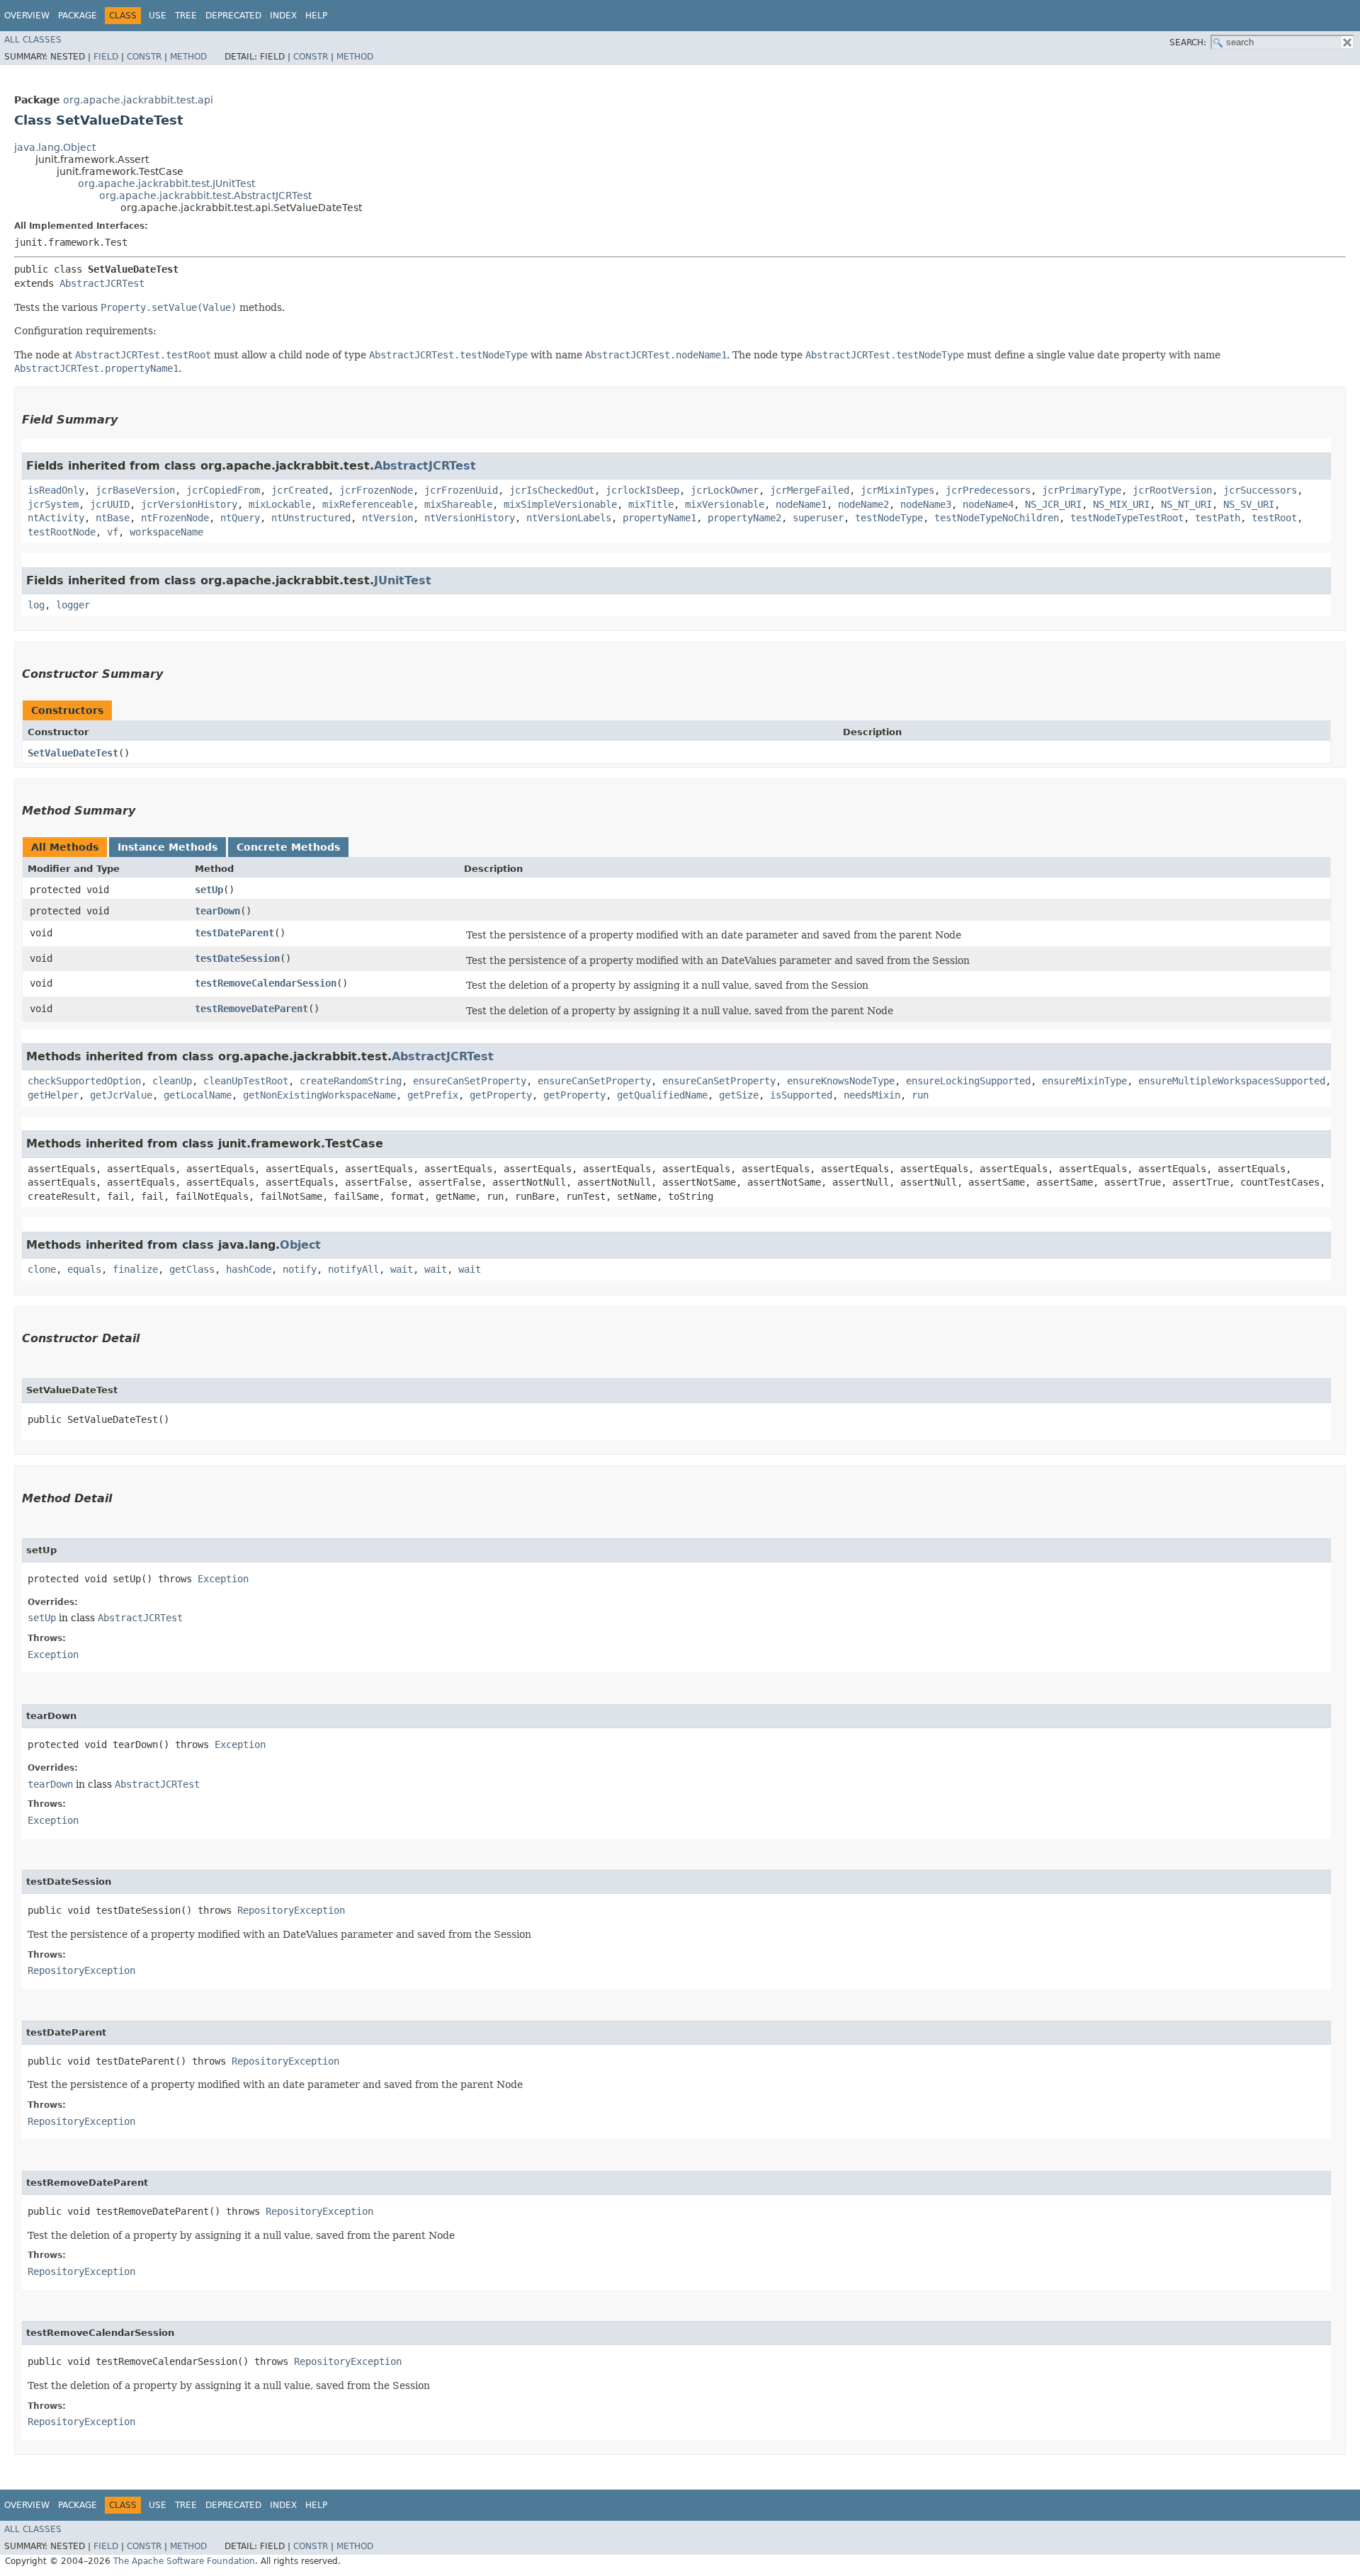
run (920, 1095)
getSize (739, 1095)
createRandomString (351, 1081)
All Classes (33, 40)
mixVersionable (725, 504)
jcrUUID (110, 504)
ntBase (113, 518)
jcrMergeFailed (810, 490)
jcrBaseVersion (135, 490)
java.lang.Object (55, 147)
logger (73, 605)
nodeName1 (801, 504)
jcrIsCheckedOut (552, 490)
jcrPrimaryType (1082, 490)
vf (113, 532)
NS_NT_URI (1186, 504)
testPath (1218, 518)
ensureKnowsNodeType (841, 1081)
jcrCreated (300, 490)
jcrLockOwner (725, 490)
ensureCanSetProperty (470, 1081)
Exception (223, 1579)
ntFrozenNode (175, 518)
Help (316, 16)
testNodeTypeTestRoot (1127, 518)
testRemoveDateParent (251, 1009)
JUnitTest (403, 580)
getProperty (501, 1095)
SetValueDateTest (73, 753)
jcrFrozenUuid (461, 490)
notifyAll (353, 1269)
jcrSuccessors (1260, 490)
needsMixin (872, 1095)
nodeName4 (988, 504)
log (36, 605)
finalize (135, 1269)
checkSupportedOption (84, 1081)
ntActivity (56, 518)
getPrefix (433, 1095)
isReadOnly (56, 490)
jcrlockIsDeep (642, 490)
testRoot (1274, 518)
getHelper (53, 1095)
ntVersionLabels (569, 518)
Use (158, 16)
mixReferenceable (368, 504)
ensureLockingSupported (968, 1081)
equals (84, 1269)
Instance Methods (168, 847)
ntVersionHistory (470, 518)
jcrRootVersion (1172, 490)
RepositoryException (291, 1910)
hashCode (249, 1269)
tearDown (217, 911)
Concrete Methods (288, 847)
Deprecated (233, 16)
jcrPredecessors (988, 490)
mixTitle (651, 504)
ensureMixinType (1084, 1081)
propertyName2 (744, 518)
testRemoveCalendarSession (266, 983)
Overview (27, 16)
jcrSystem (53, 504)
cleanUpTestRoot (246, 1081)
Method (188, 57)
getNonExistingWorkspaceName (319, 1095)
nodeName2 (863, 504)
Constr (144, 57)
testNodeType (889, 518)
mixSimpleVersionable (560, 504)
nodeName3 (926, 504)
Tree (186, 16)
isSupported (801, 1095)
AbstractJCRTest (102, 283)
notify (300, 1269)
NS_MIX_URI (1121, 504)
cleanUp (172, 1081)
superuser (818, 518)
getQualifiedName (662, 1095)
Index (283, 16)
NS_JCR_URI (1053, 504)
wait (402, 1269)
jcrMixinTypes (897, 490)
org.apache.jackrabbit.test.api (138, 100)
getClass (192, 1269)
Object (300, 1245)
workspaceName (166, 532)
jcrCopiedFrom (223, 490)
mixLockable (280, 504)
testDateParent (234, 933)
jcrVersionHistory (189, 504)
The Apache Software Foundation (184, 2561)
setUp (209, 890)
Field (106, 57)
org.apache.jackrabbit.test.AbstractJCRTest (205, 195)
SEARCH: (1188, 42)
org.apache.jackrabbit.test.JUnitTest (166, 183)
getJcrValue (121, 1095)
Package (78, 16)
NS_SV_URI (1249, 504)
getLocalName (198, 1095)
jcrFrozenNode (376, 490)
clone (42, 1269)
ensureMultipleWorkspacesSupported (1232, 1081)
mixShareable (458, 504)
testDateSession (237, 958)
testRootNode (62, 532)
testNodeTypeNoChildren (997, 518)
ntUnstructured (311, 518)
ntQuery (240, 518)
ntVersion (387, 518)
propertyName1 (659, 518)
